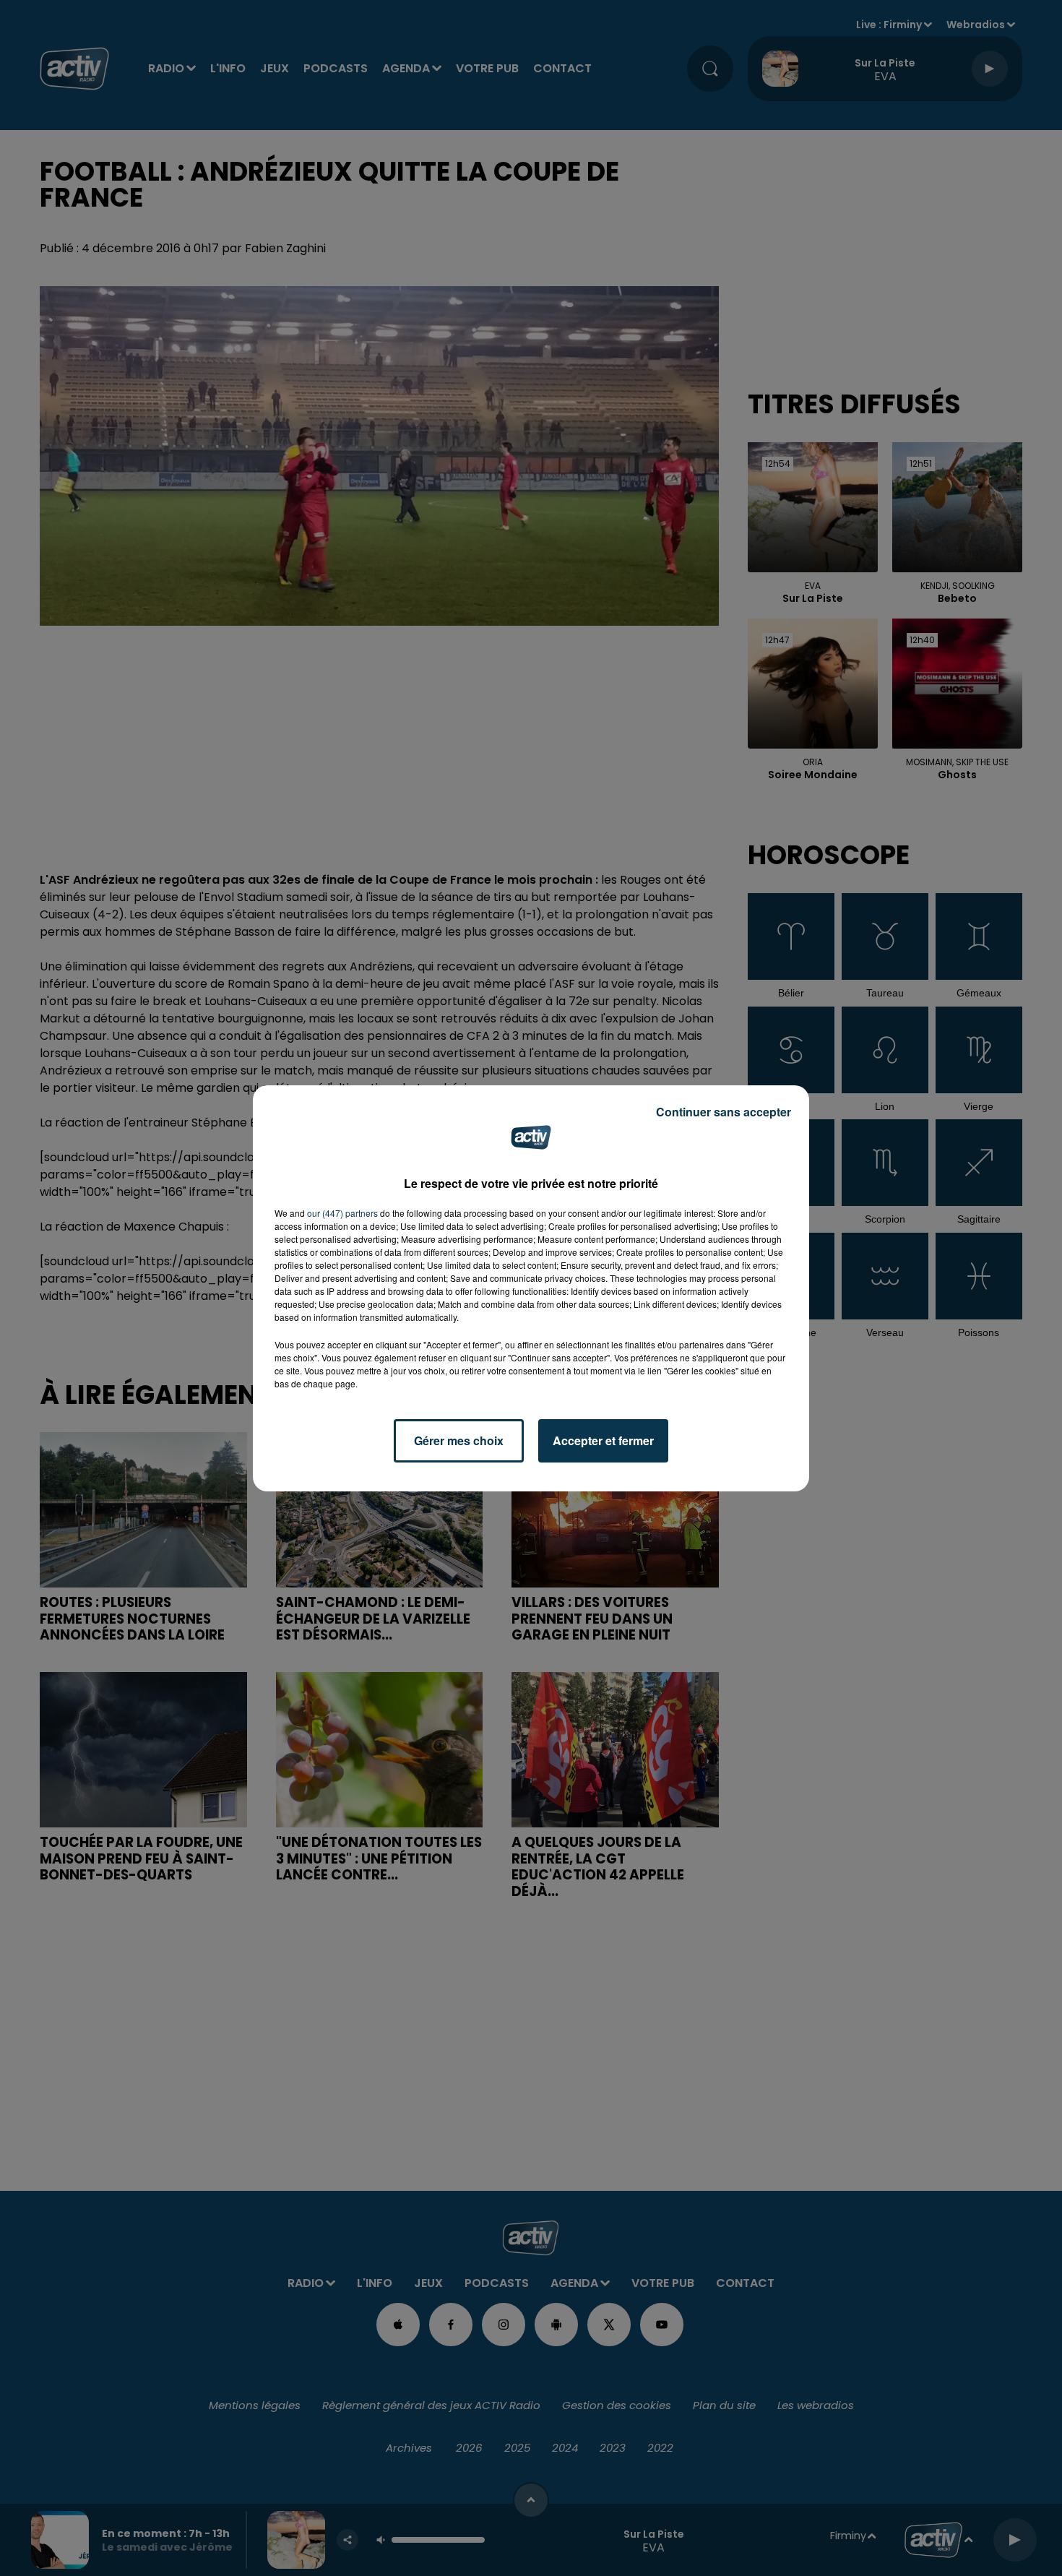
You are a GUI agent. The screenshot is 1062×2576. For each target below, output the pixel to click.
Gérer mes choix (459, 1440)
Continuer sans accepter (724, 1112)
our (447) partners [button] (342, 1213)
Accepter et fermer (603, 1440)
